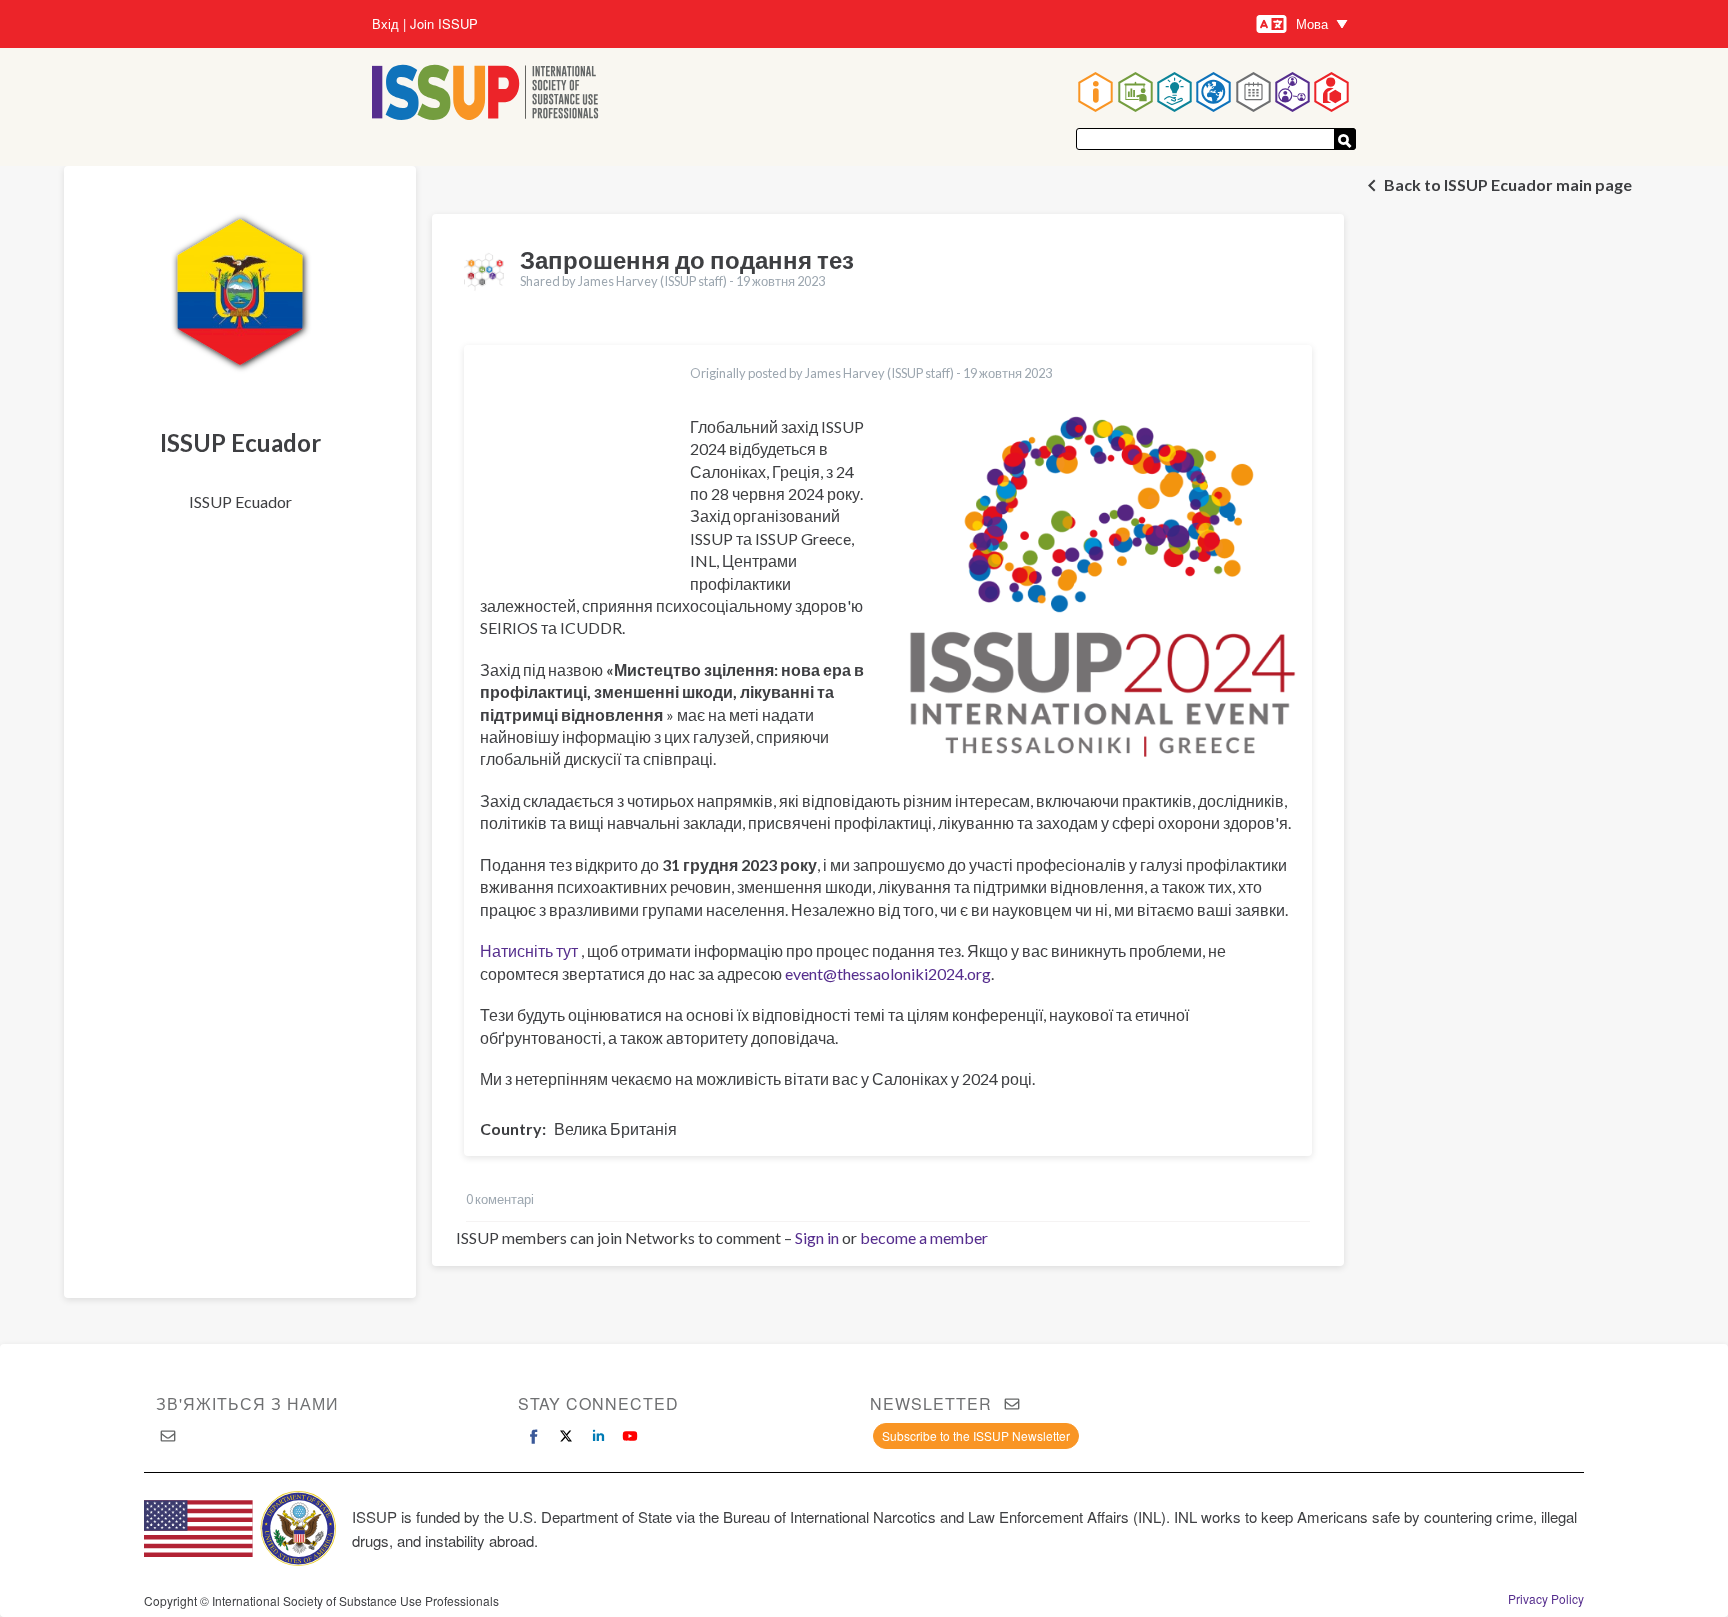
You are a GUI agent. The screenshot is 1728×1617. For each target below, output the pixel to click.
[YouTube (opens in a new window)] (630, 1436)
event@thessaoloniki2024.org (888, 973)
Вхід (385, 24)
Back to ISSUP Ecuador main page (1508, 184)
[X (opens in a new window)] (566, 1436)
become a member (924, 1237)
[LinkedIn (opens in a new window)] (598, 1436)
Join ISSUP (444, 24)
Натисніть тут (529, 950)
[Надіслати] (1345, 139)
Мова (1312, 23)
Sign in (817, 1237)
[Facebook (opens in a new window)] (534, 1436)
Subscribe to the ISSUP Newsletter (976, 1435)
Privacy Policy (1546, 1599)
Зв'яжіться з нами (247, 1403)
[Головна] (485, 94)
